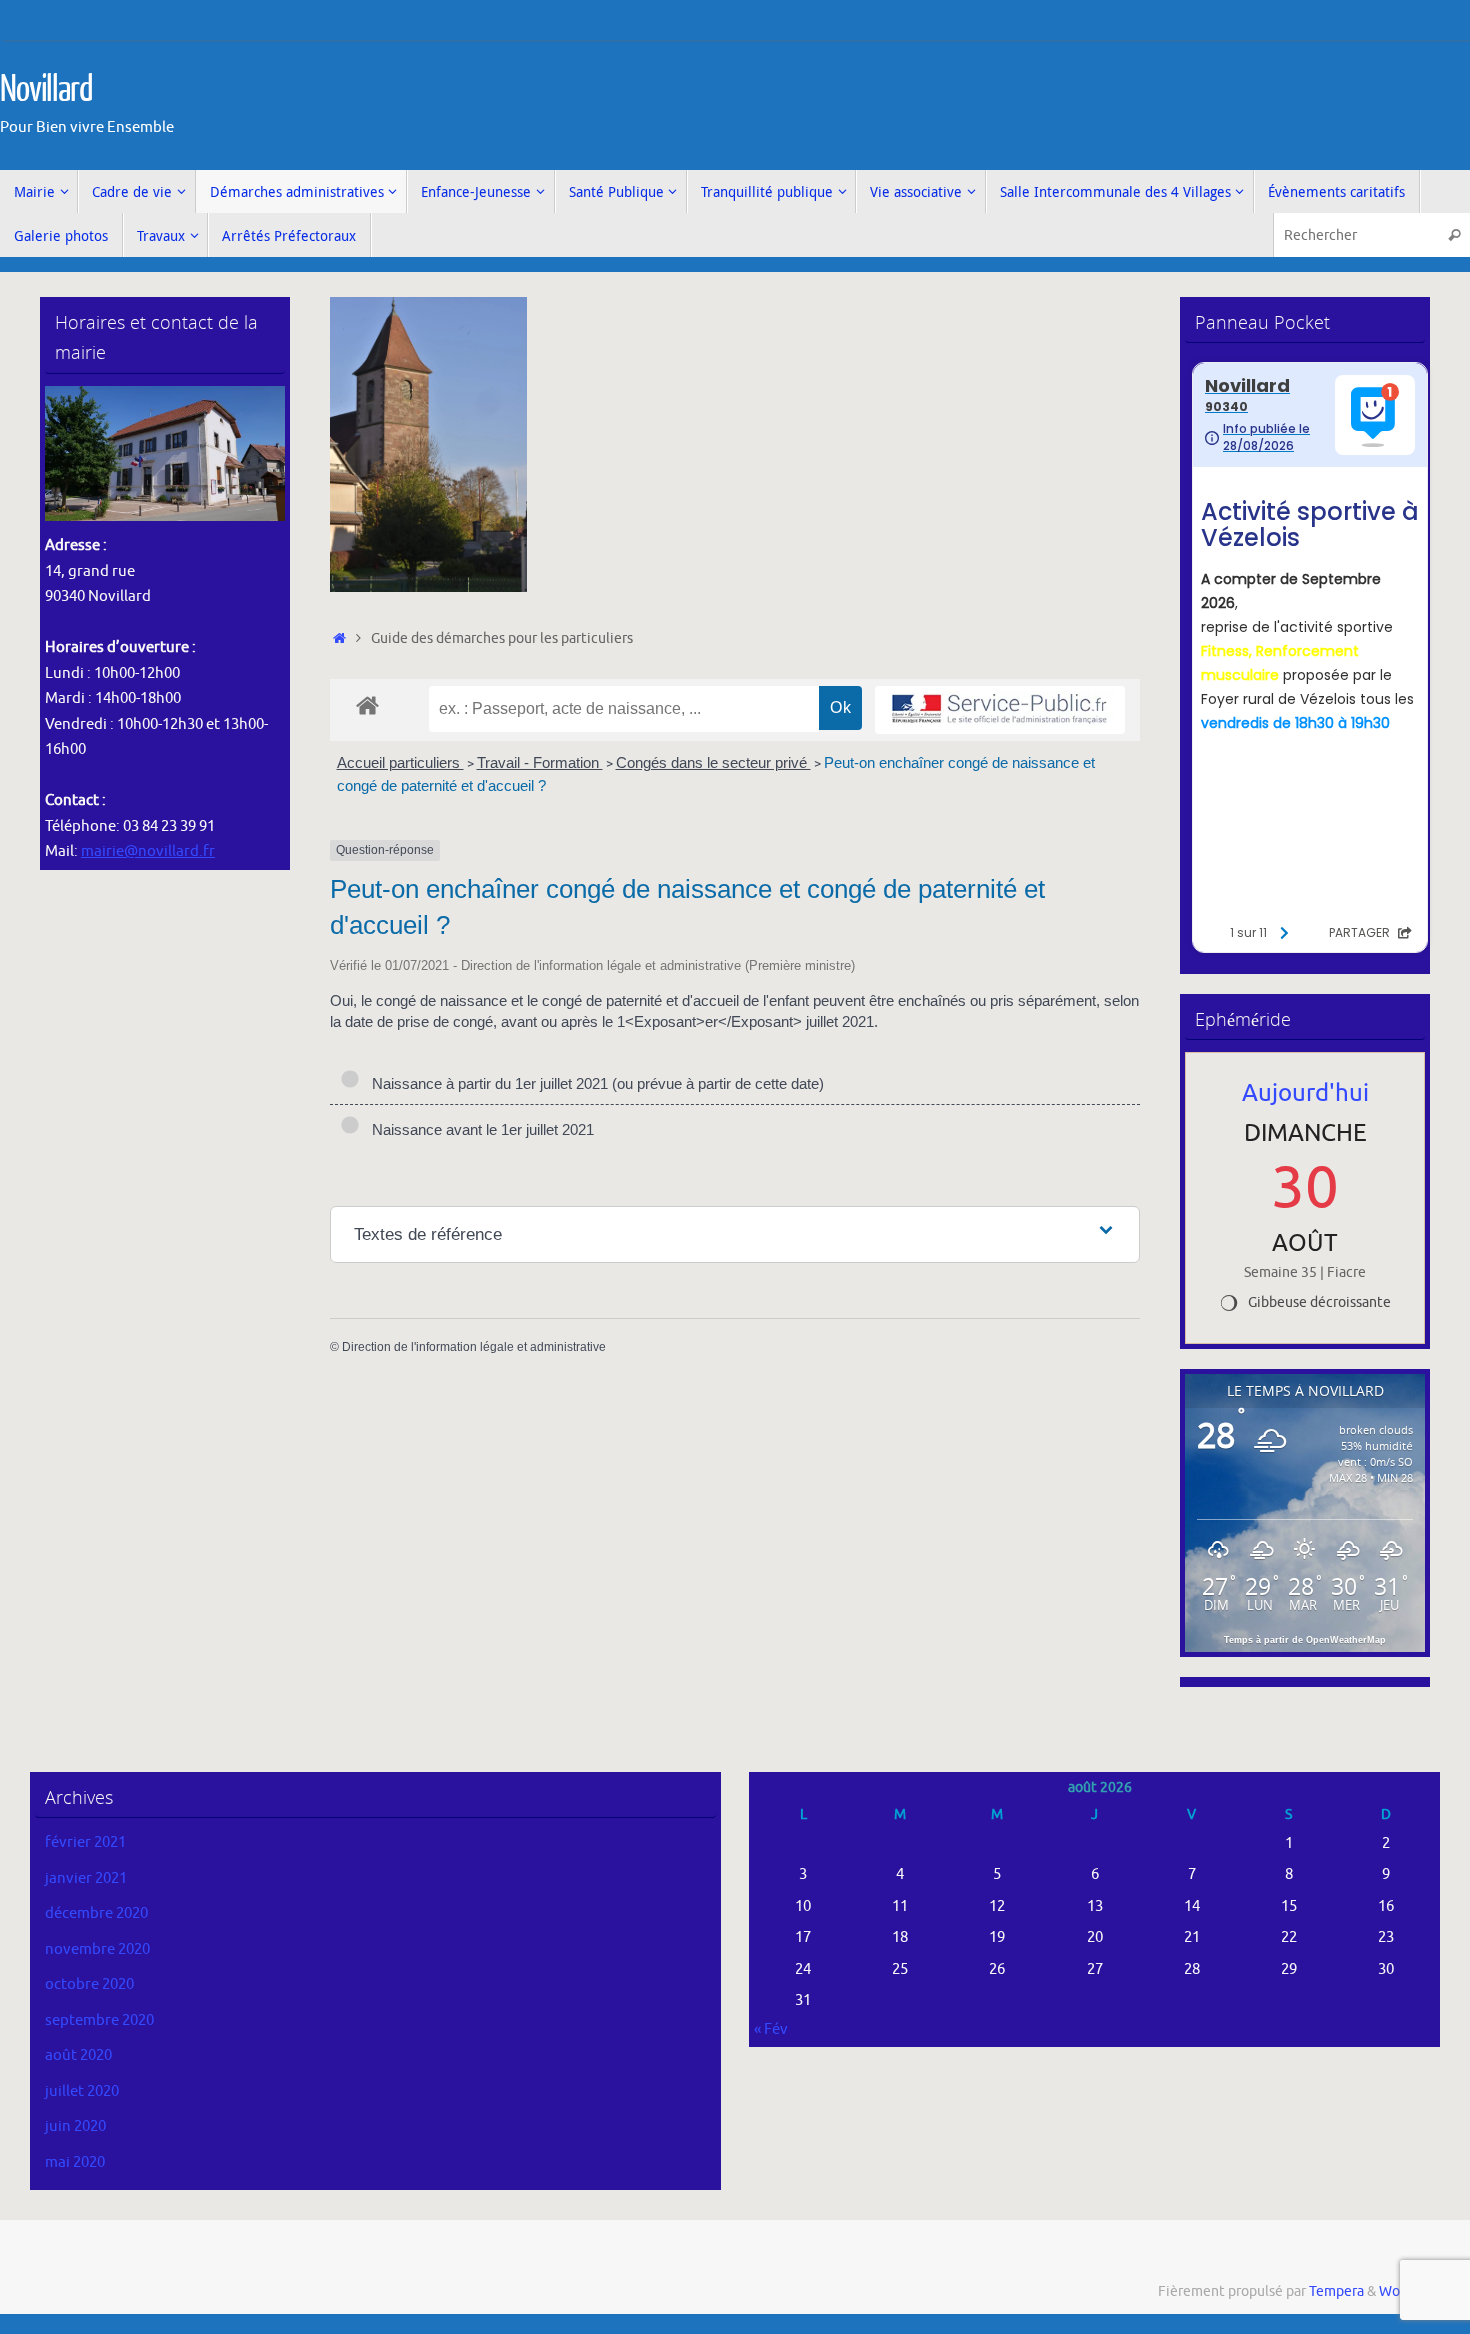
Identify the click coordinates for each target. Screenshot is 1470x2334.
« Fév (771, 2029)
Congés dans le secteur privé (713, 762)
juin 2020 (75, 2126)
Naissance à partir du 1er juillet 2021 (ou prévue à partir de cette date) (594, 1083)
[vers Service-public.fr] (1000, 710)
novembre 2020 (97, 1949)
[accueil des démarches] (367, 704)
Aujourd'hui (1305, 1093)
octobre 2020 (89, 1984)
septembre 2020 (99, 2020)
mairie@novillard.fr (148, 851)
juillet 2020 (82, 2091)
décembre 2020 (96, 1913)
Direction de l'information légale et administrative (474, 1347)
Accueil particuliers (400, 762)
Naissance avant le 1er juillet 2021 (479, 1129)
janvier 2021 (86, 1878)
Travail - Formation (540, 762)
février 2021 (85, 1842)
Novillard (46, 90)
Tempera (1336, 2291)
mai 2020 (75, 2162)
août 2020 (78, 2055)
